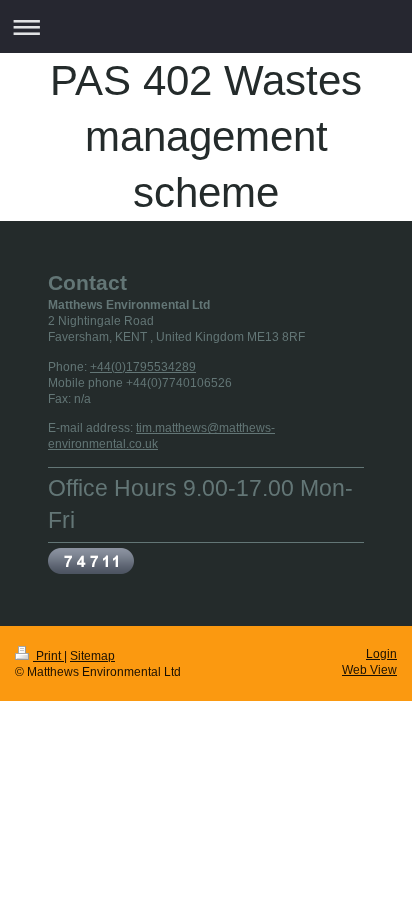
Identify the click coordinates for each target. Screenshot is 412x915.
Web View (369, 669)
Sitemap (92, 655)
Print (48, 655)
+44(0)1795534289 (143, 366)
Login (381, 653)
